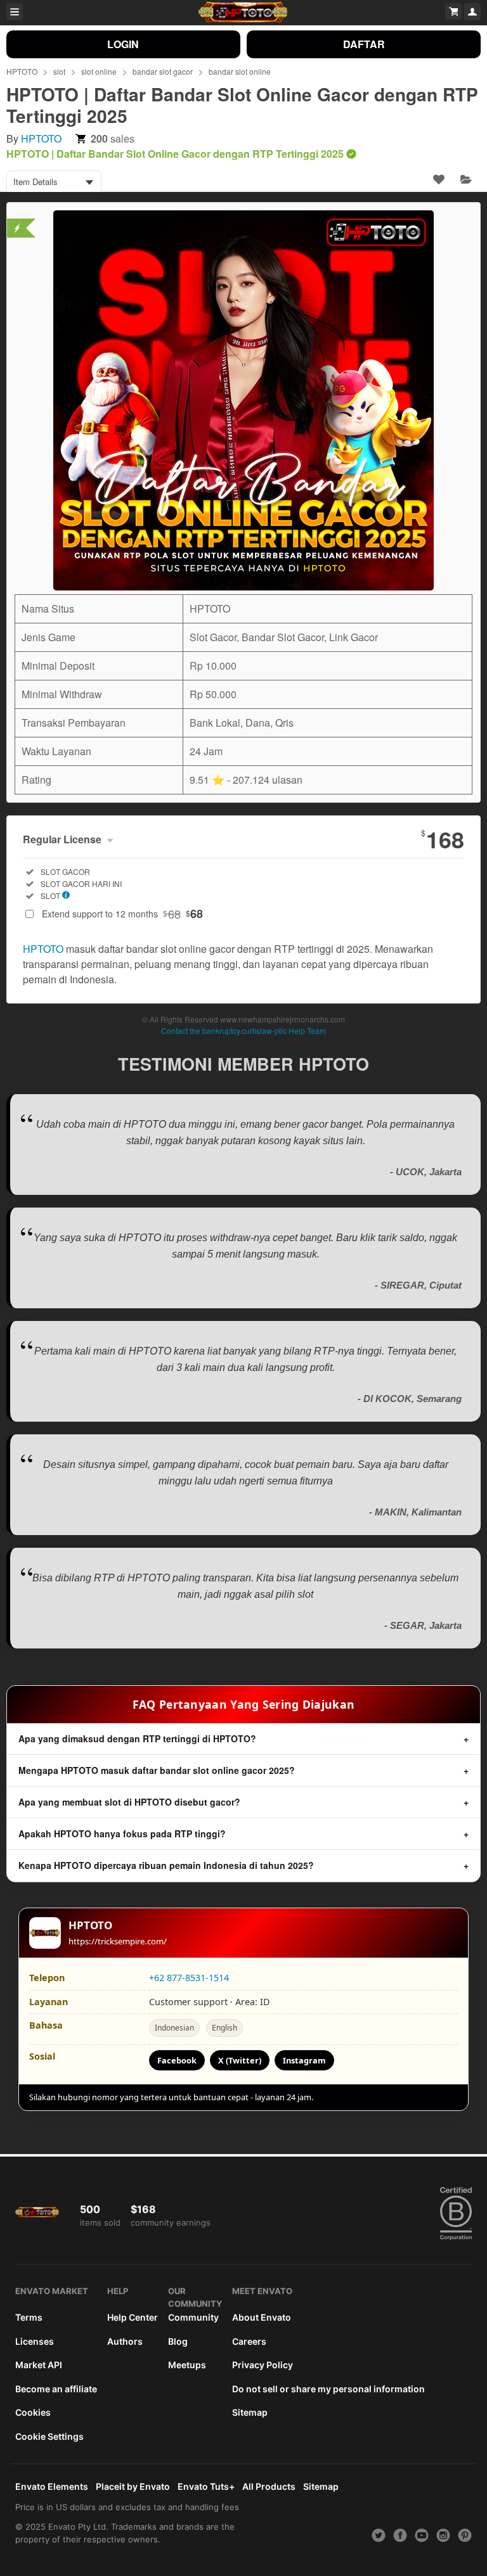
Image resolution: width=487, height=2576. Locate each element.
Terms (29, 2317)
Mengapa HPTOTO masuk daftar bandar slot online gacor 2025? (157, 1770)
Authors (125, 2341)
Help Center (133, 2317)
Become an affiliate (56, 2389)
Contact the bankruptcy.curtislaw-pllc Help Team (243, 1030)
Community (193, 2317)
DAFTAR (364, 44)
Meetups (187, 2365)
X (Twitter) (240, 2060)
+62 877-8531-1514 (189, 1978)
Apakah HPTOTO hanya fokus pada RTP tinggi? (122, 1833)
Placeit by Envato (133, 2486)
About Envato (262, 2317)
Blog (178, 2341)
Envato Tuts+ (206, 2486)
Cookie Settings (49, 2436)
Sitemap (250, 2412)
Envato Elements (52, 2486)
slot (59, 71)
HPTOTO (22, 71)
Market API (39, 2365)
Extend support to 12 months (122, 914)
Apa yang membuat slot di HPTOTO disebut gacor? (129, 1802)
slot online (99, 71)
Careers (249, 2341)
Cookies (33, 2412)
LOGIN (123, 44)
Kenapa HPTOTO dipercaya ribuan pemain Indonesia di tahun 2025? (166, 1865)
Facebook (177, 2060)
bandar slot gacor (163, 71)
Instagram (304, 2060)
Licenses (35, 2341)
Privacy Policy (263, 2365)
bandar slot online (240, 71)
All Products (269, 2486)
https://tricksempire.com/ (118, 1941)
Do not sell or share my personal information (328, 2389)
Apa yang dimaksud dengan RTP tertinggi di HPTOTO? (137, 1738)
